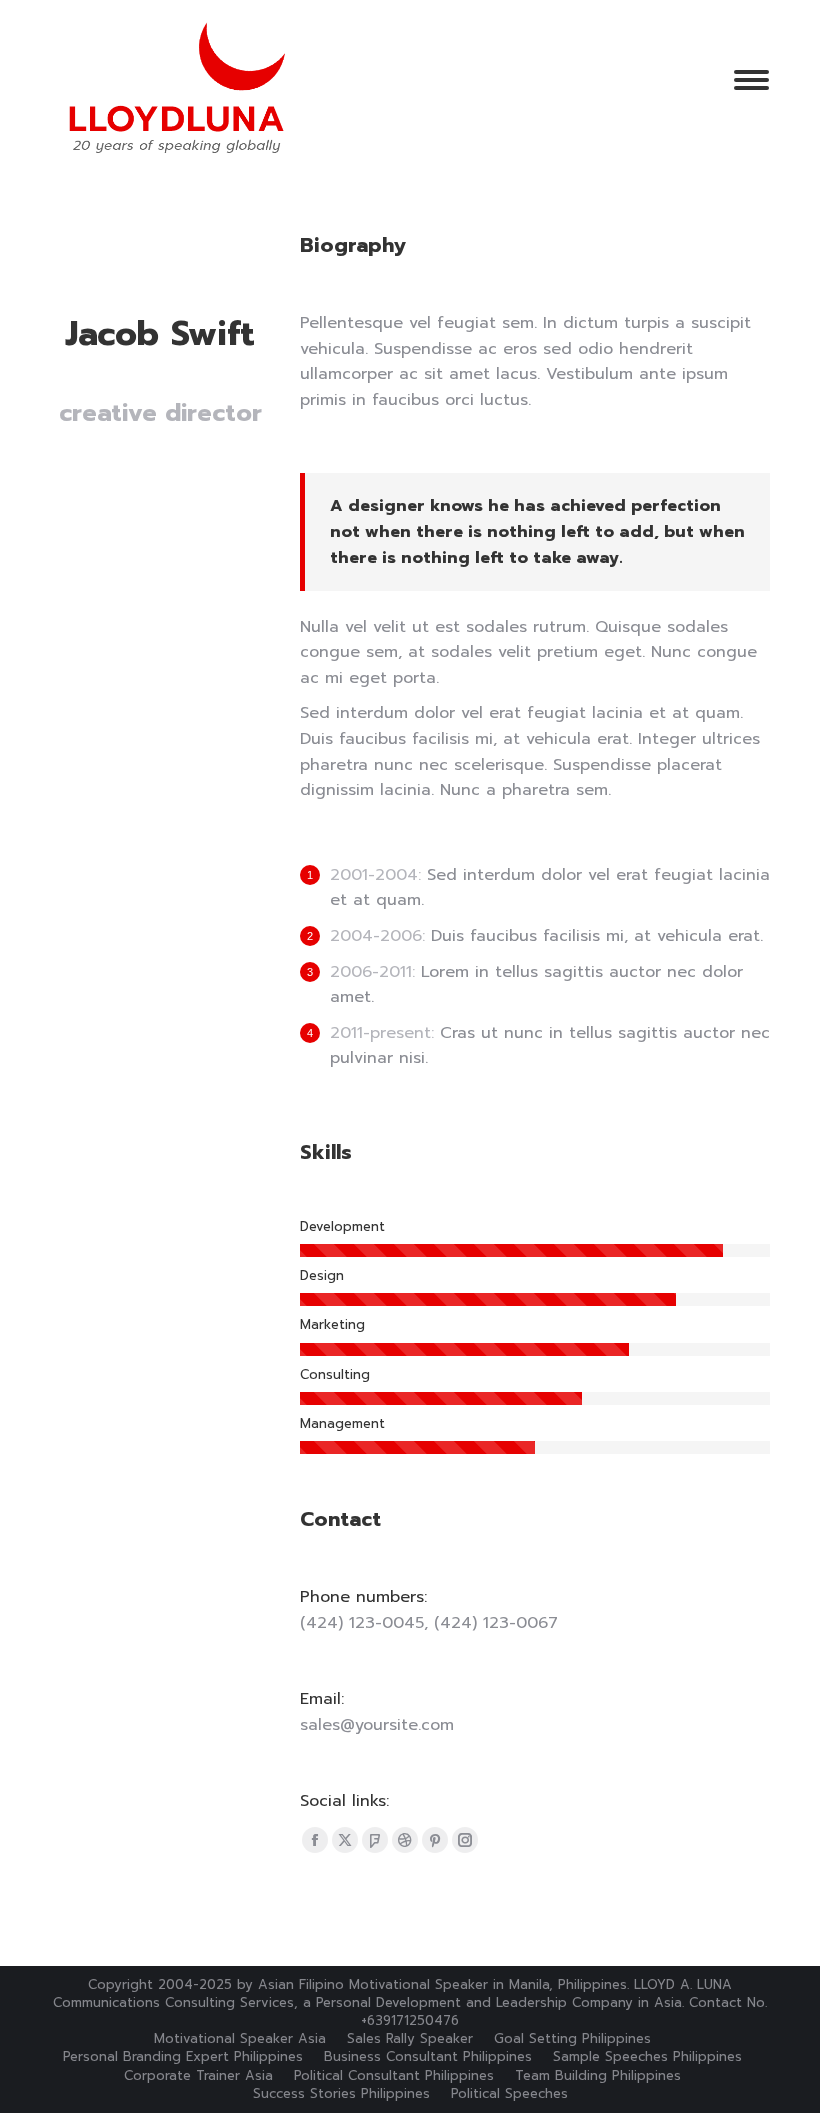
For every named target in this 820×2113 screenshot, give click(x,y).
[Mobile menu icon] (751, 80)
